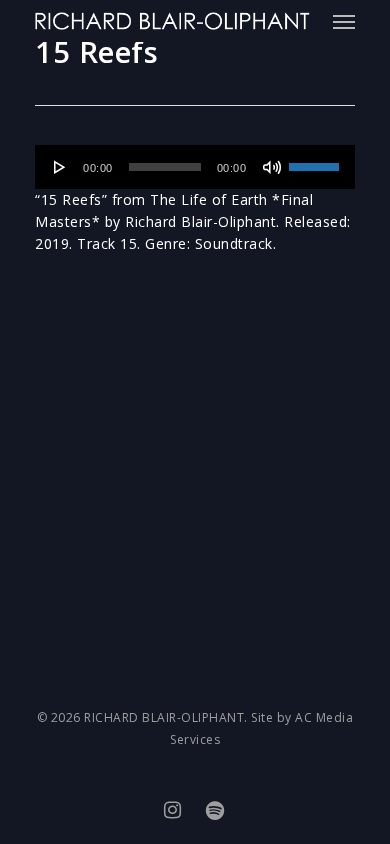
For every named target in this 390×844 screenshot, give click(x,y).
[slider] (317, 160)
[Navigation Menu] (344, 21)
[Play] (60, 167)
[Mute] (272, 167)
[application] (195, 167)
